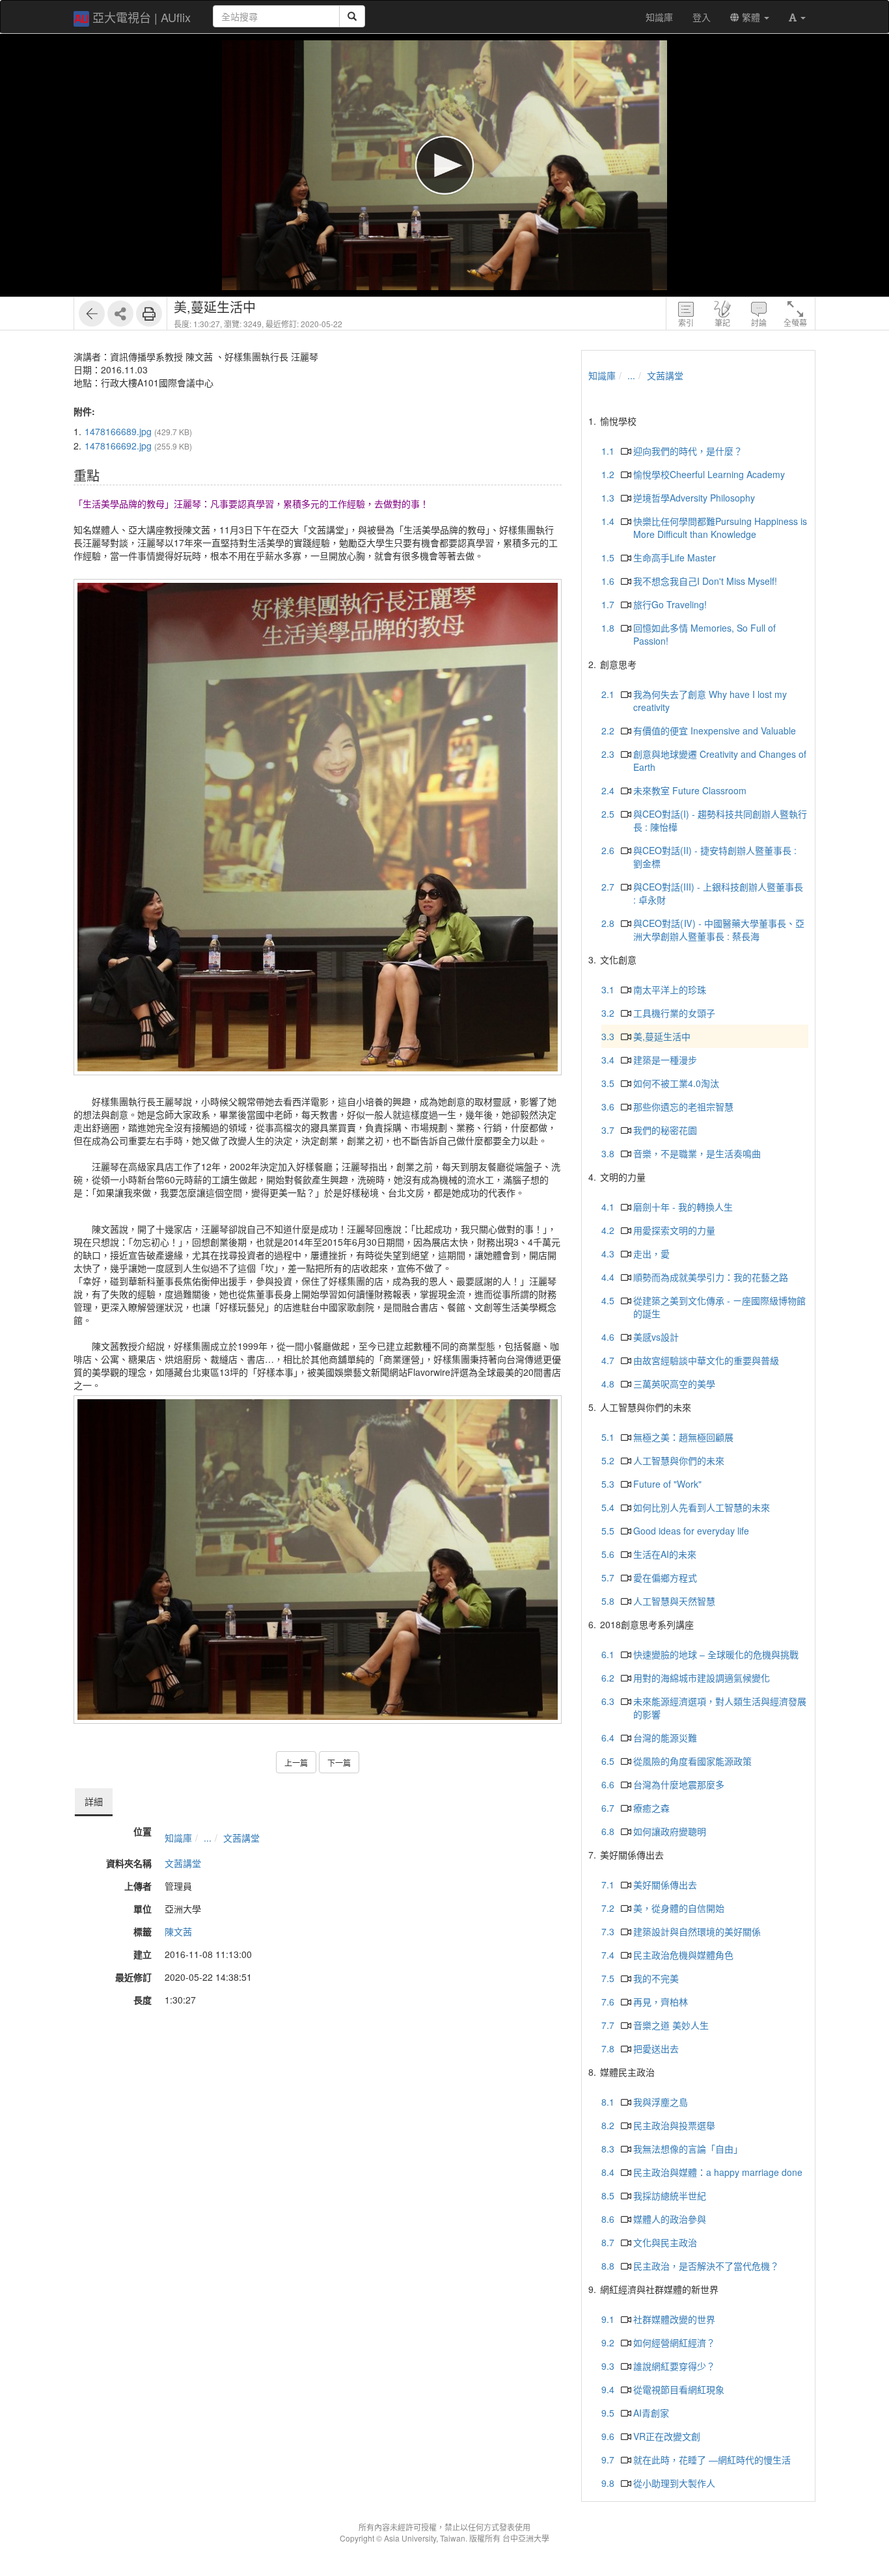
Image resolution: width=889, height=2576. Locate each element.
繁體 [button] (751, 17)
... (208, 1838)
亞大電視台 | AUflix (142, 17)
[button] (797, 17)
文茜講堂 (241, 1838)
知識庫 (178, 1838)
